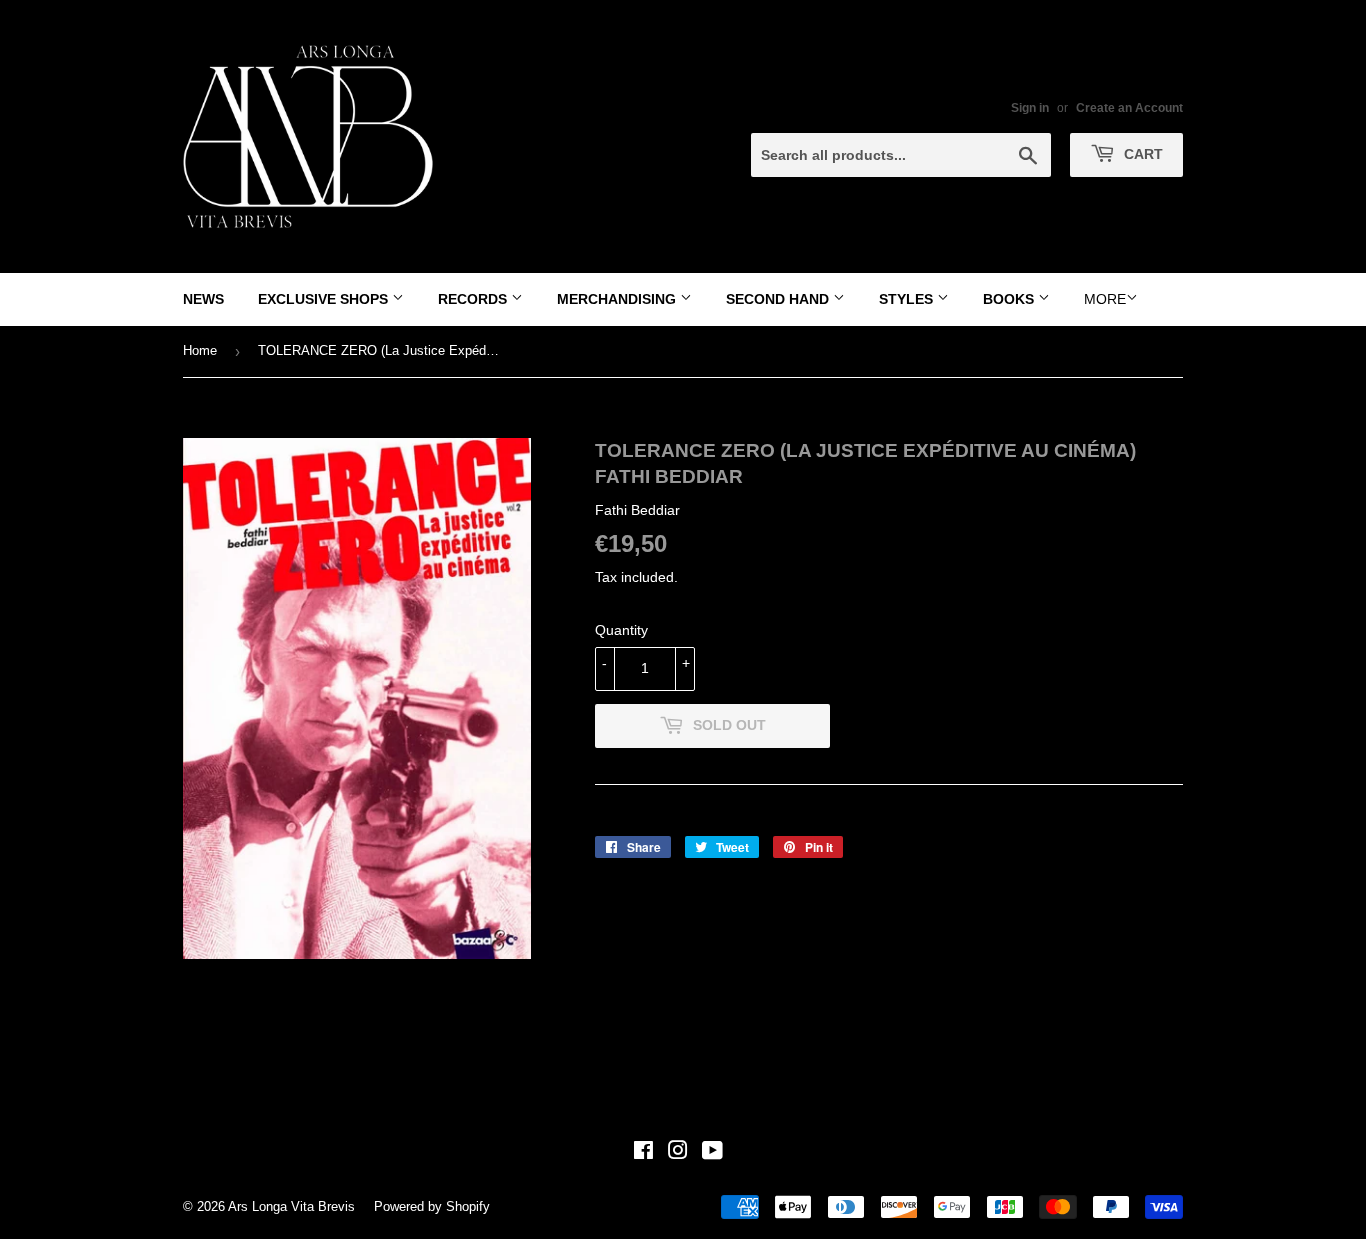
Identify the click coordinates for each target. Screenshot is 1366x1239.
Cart (1141, 154)
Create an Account (1129, 108)
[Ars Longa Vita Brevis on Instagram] (678, 1153)
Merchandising (618, 299)
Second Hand (779, 299)
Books (1010, 299)
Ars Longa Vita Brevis (291, 1206)
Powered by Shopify (432, 1206)
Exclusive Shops (325, 299)
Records (474, 299)
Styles (908, 299)
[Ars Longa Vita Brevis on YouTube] (712, 1153)
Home (200, 350)
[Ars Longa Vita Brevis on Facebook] (643, 1153)
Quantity (621, 630)
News (203, 299)
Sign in (1030, 108)
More (1105, 299)
